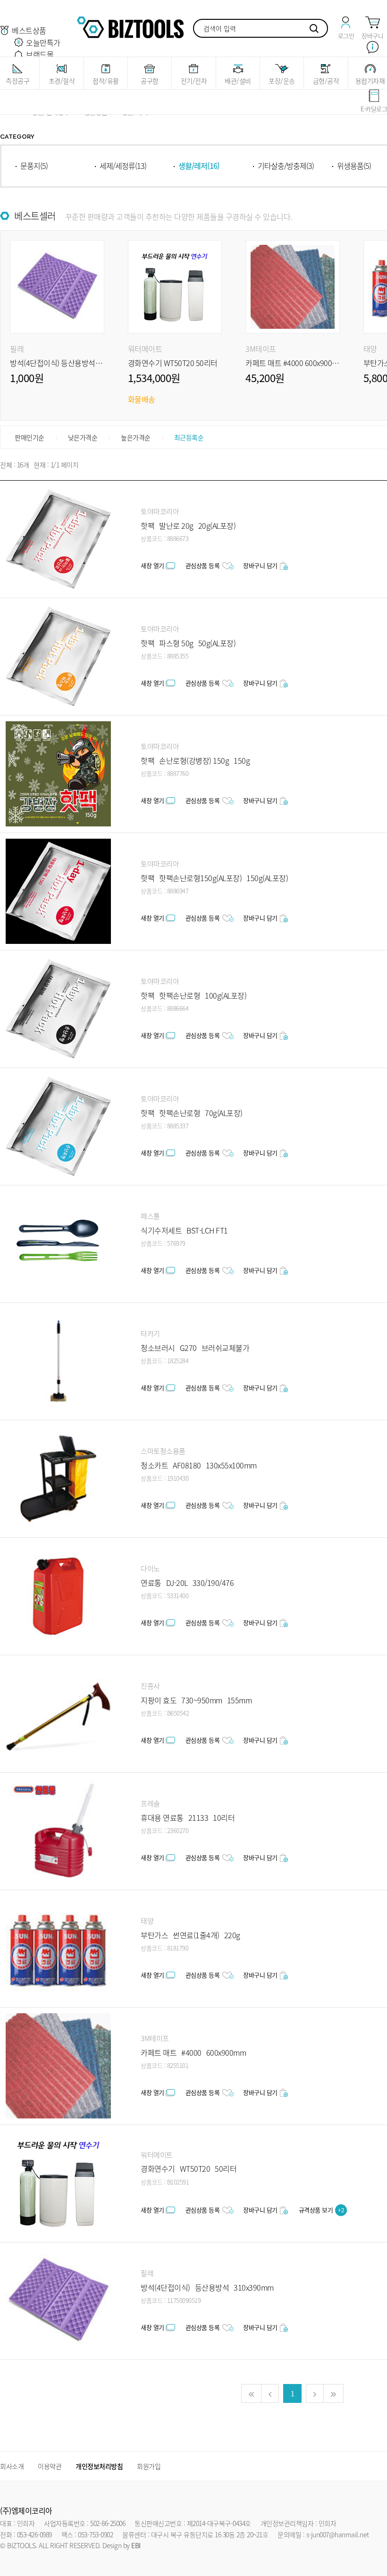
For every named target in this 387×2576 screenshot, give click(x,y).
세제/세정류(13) (123, 166)
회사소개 (12, 2466)
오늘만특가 (43, 42)
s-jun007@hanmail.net (338, 2534)
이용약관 (50, 2466)
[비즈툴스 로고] (130, 26)
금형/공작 (326, 81)
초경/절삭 (62, 81)
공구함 (150, 81)
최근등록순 (189, 437)
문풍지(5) (34, 166)
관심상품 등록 (203, 565)
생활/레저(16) (199, 166)
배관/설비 (238, 81)
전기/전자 (194, 81)
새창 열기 (152, 565)
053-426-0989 (34, 2534)
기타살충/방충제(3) (286, 166)
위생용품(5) (354, 166)
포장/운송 (282, 81)
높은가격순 (136, 437)
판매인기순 (29, 437)
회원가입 (149, 2466)
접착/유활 (106, 81)
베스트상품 (29, 30)
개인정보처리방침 (99, 2466)
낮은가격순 (83, 437)
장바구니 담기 (260, 565)
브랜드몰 (40, 54)
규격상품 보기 (322, 2210)
